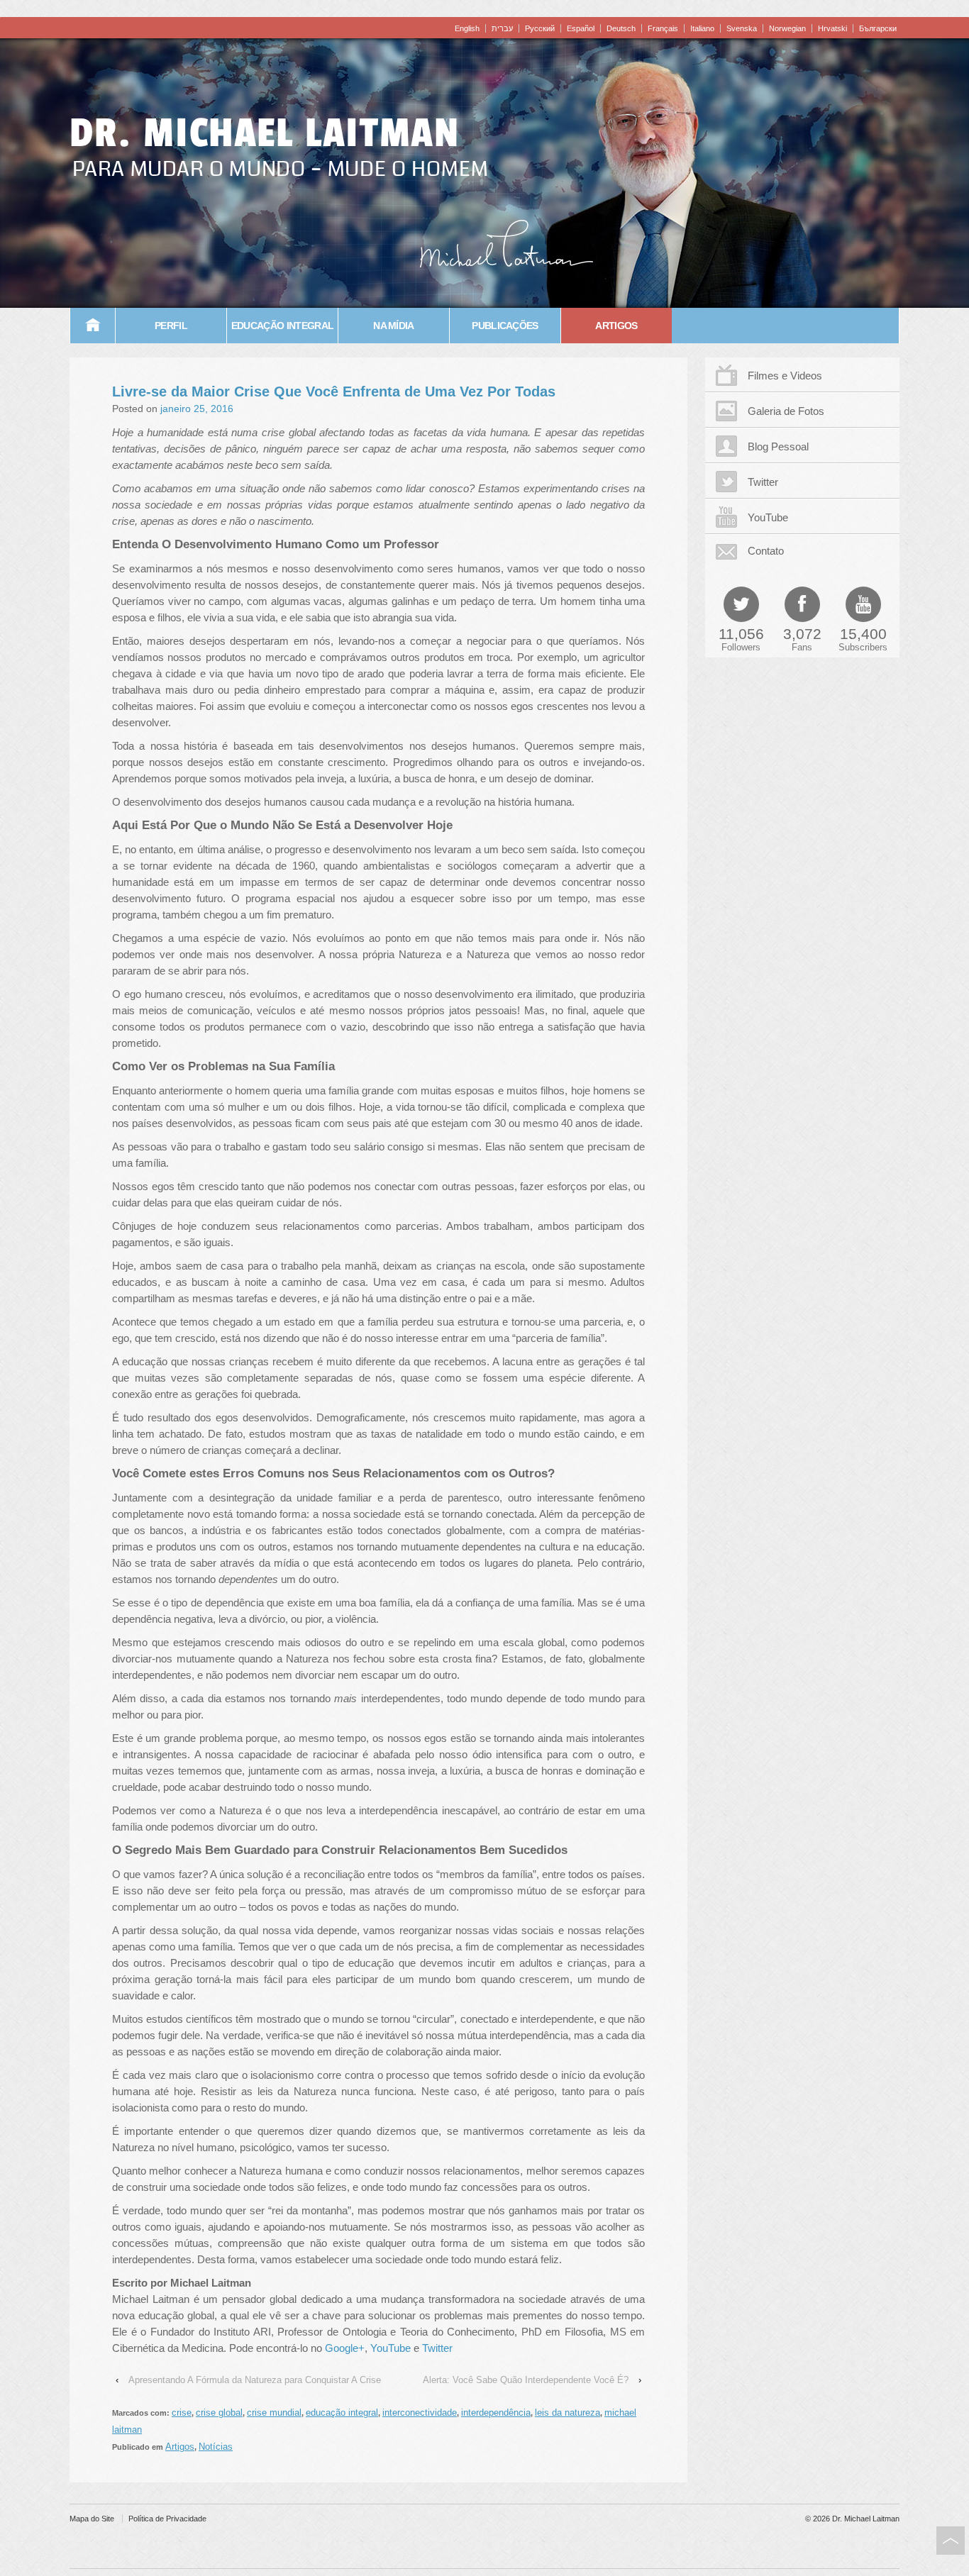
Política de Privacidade (167, 2519)
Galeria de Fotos (786, 411)
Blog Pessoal (778, 446)
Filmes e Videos (785, 376)
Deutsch (621, 28)
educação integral (342, 2413)
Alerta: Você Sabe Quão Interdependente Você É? (526, 2380)
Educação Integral (282, 326)
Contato (766, 551)
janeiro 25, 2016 (197, 409)
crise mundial (274, 2413)
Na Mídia (394, 326)
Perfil (171, 326)
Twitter (437, 2348)
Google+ (345, 2348)
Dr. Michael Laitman (265, 133)
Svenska (742, 28)
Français (663, 28)
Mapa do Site (92, 2519)
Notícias (216, 2447)
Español (581, 28)
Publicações (505, 326)
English (467, 28)
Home (93, 326)
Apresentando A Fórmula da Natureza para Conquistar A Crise (255, 2380)
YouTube (392, 2348)
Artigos (616, 326)
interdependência (496, 2413)
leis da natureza (567, 2413)
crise (182, 2413)
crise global (219, 2413)
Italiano (702, 28)
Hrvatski (832, 28)
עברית (502, 28)
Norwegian (787, 28)
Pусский (540, 28)
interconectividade (420, 2413)
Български (878, 28)
